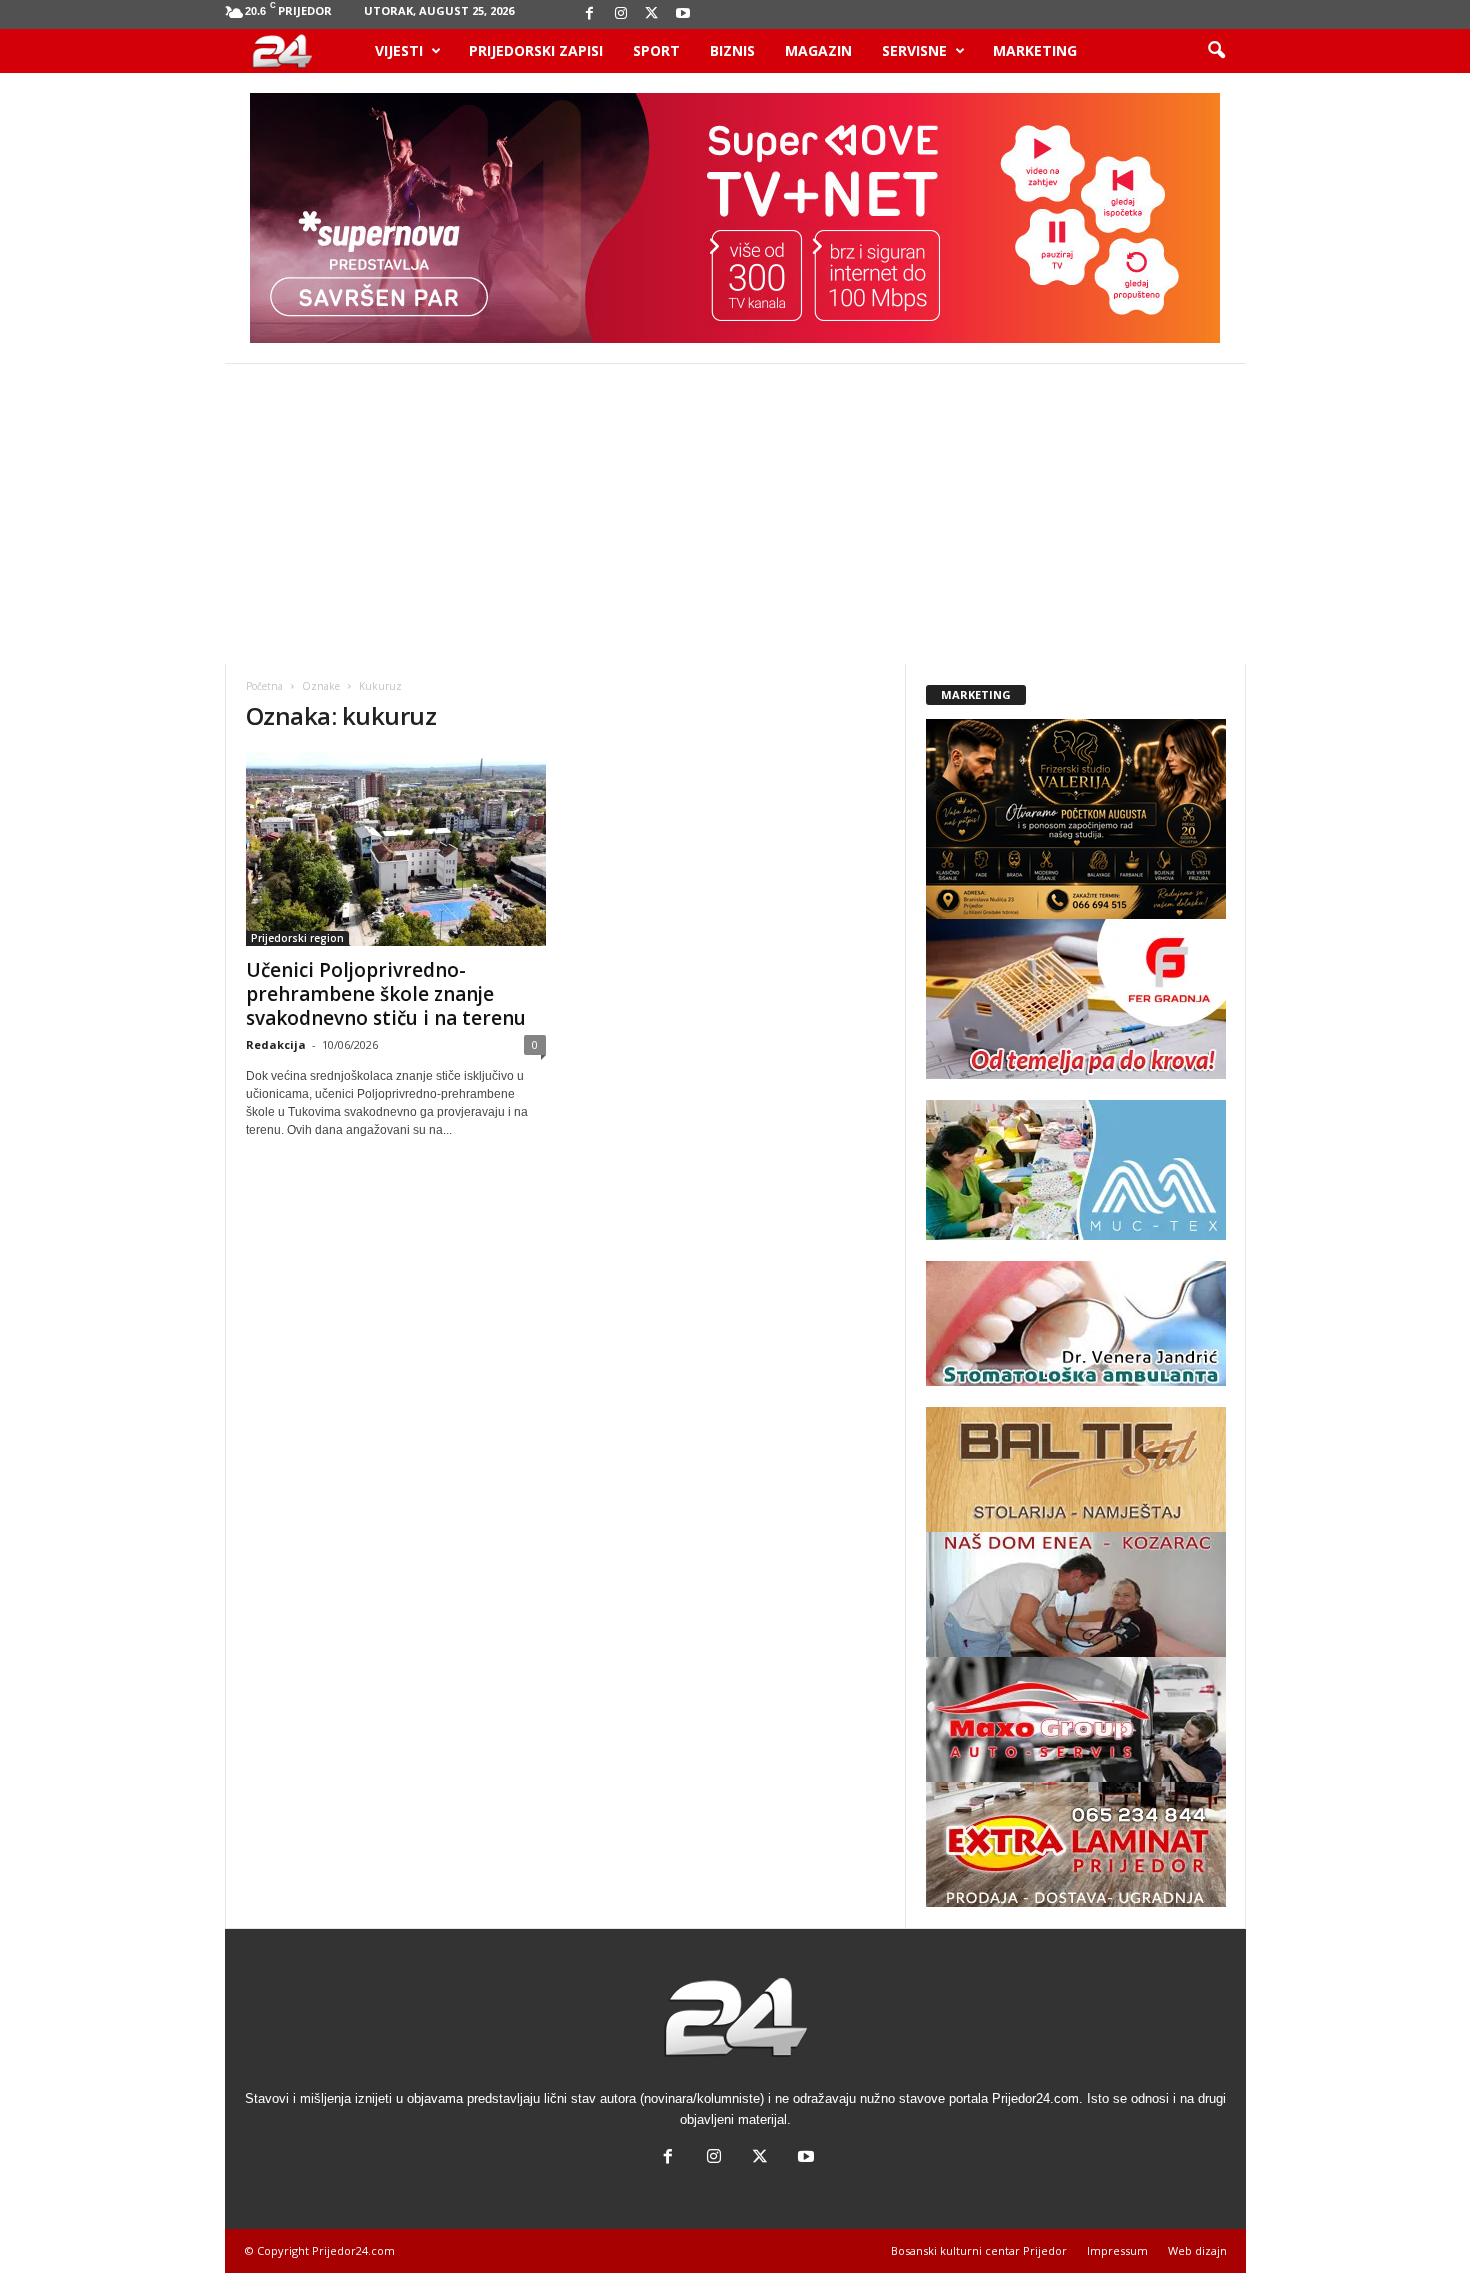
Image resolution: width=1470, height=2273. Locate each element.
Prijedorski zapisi (536, 50)
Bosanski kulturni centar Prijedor (979, 2250)
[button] (1216, 51)
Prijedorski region (297, 938)
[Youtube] (683, 14)
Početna (264, 686)
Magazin (818, 50)
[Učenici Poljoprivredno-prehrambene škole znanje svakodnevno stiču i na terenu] (396, 849)
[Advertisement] (735, 514)
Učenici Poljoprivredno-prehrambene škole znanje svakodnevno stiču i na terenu (386, 994)
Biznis (732, 50)
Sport (656, 50)
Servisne (914, 50)
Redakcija (276, 1044)
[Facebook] (590, 14)
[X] (652, 14)
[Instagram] (621, 14)
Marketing (1035, 50)
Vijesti (399, 50)
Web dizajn (1197, 2250)
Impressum (1117, 2250)
